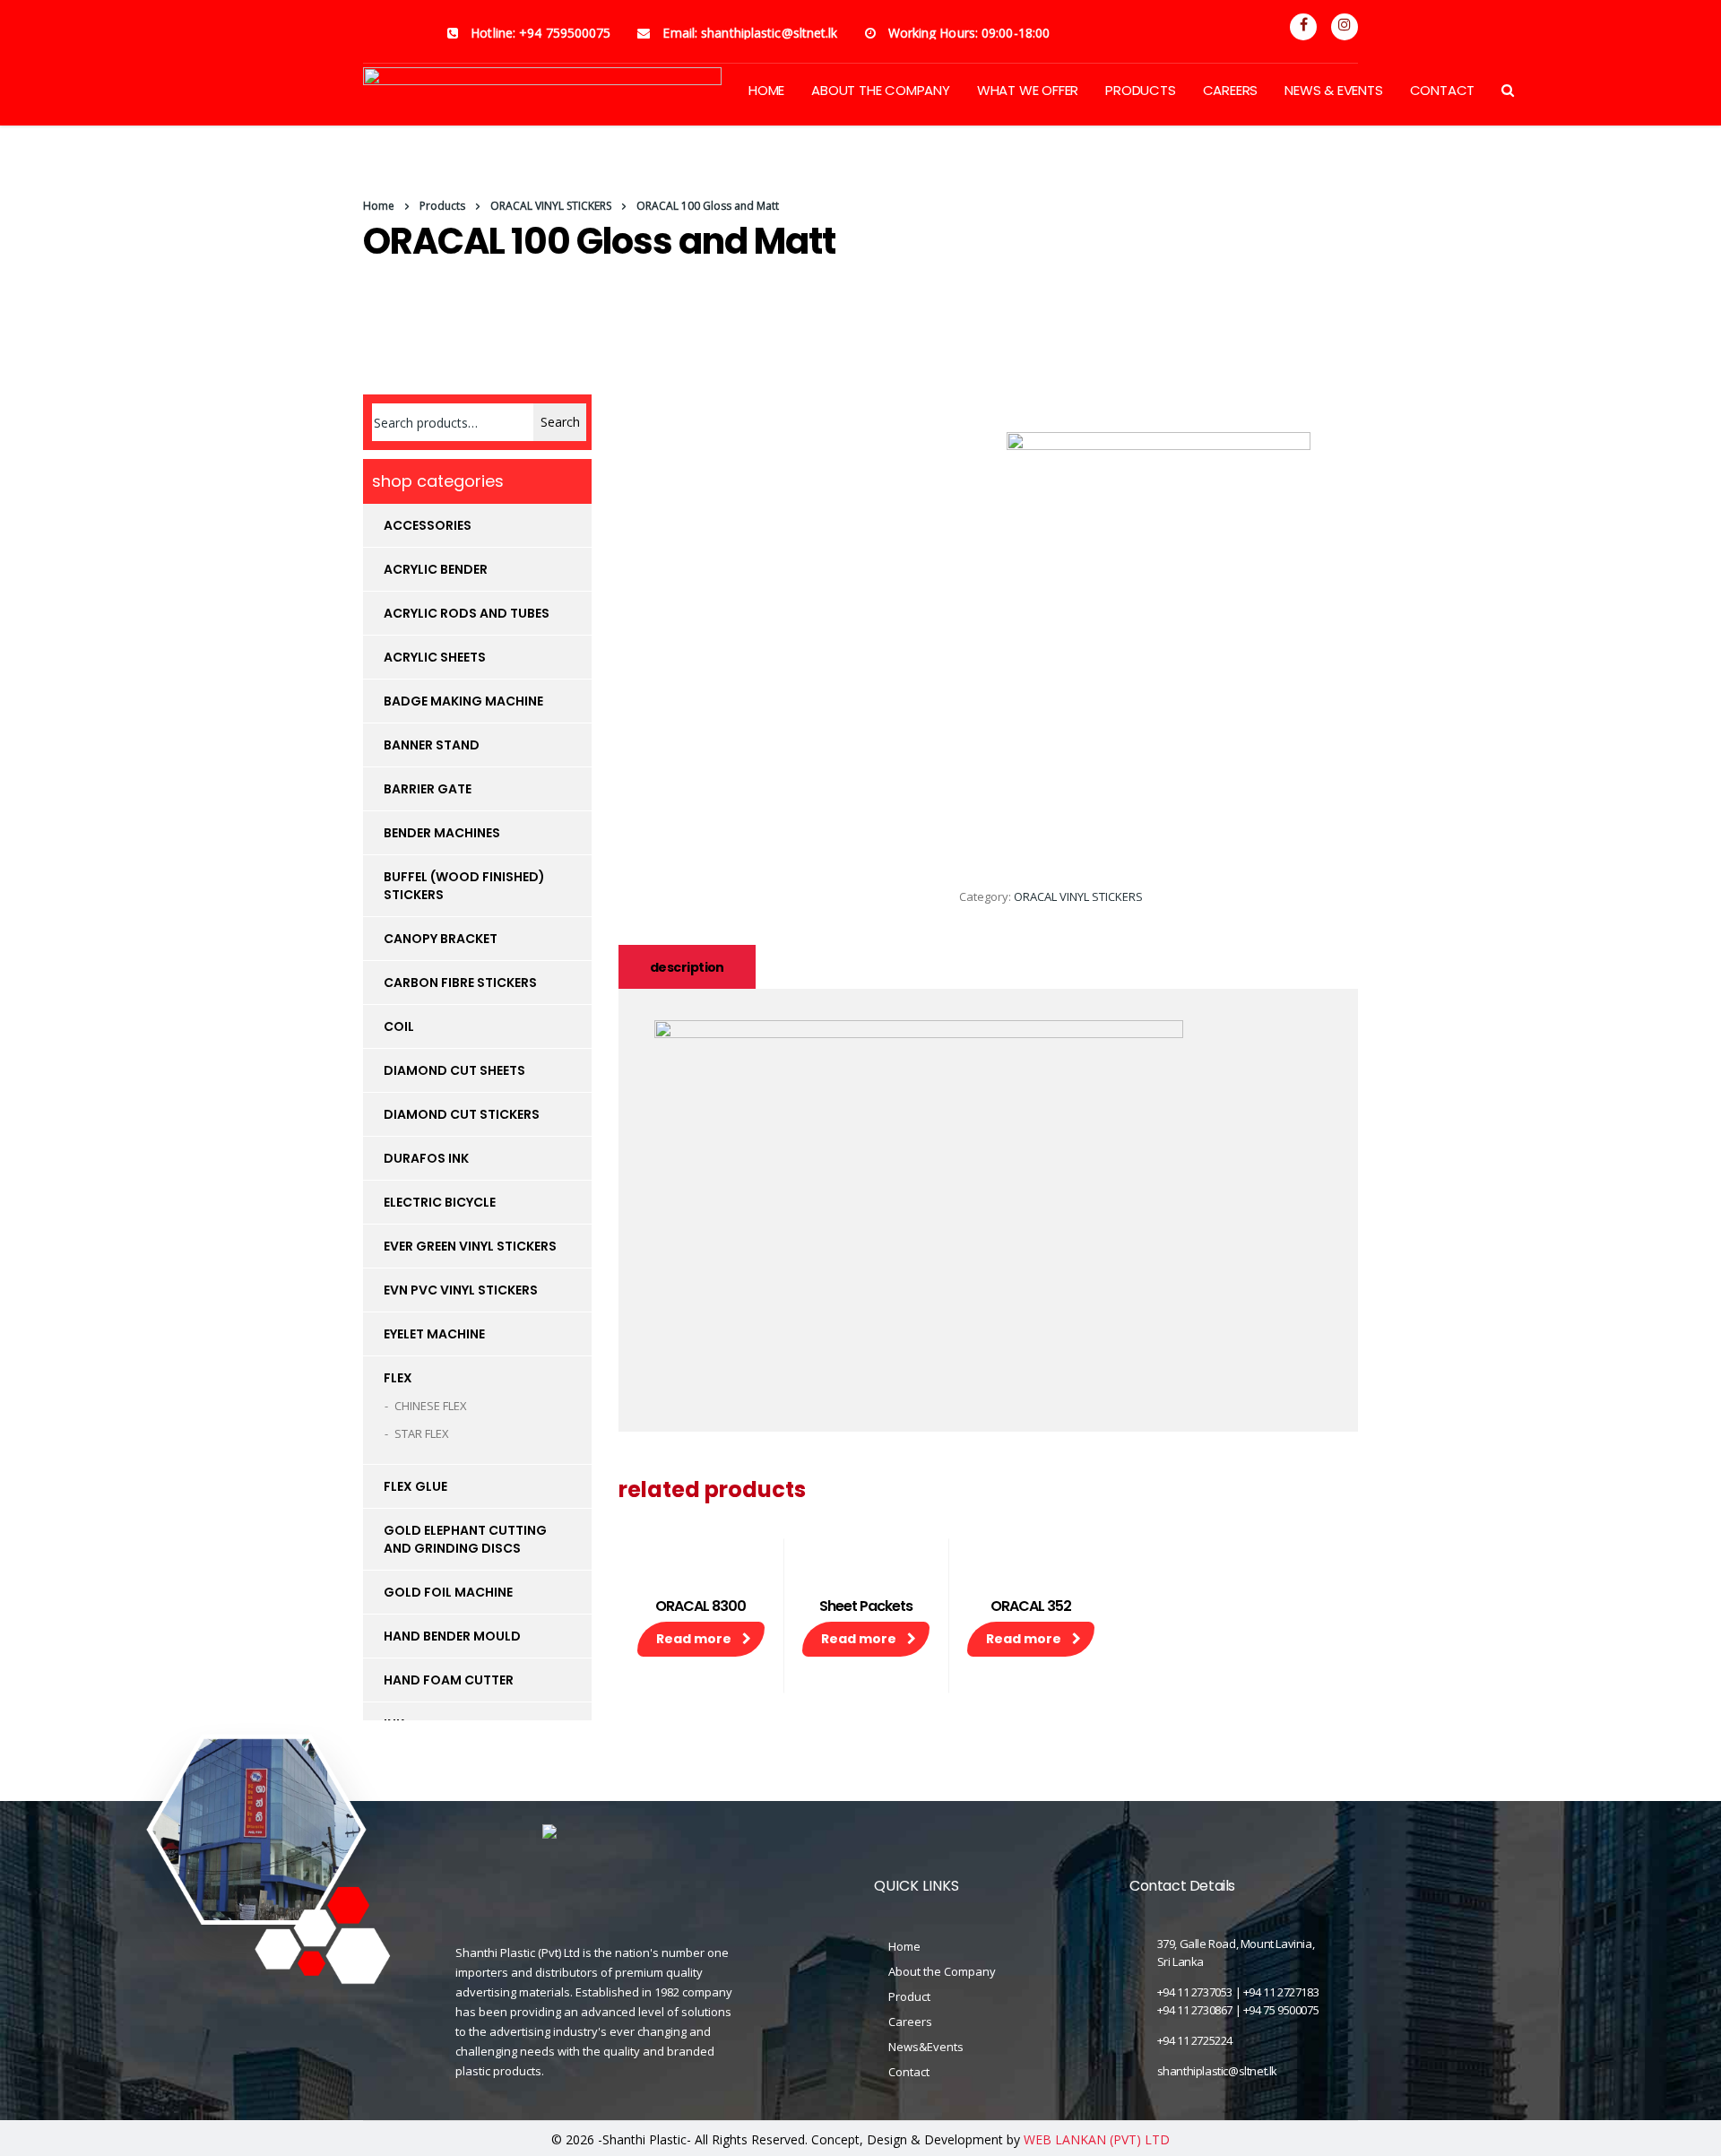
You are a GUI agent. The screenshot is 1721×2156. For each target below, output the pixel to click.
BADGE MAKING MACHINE (463, 701)
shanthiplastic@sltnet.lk (1217, 2071)
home (766, 90)
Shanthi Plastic (644, 2139)
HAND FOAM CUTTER (449, 1680)
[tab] (687, 967)
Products (1140, 90)
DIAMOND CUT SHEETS (454, 1070)
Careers (1231, 90)
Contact (1443, 90)
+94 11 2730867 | (1200, 2010)
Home (379, 206)
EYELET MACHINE (434, 1334)
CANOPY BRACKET (441, 939)
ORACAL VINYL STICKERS (1078, 896)
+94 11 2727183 (1281, 1992)
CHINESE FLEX (431, 1406)
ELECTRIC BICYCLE (440, 1202)
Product (909, 1996)
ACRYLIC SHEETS (435, 657)
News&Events (926, 2047)
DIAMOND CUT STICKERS (462, 1114)
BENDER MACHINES (442, 833)
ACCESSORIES (428, 525)
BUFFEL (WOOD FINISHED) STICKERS (464, 886)
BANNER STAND (432, 745)
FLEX (398, 1378)
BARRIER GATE (428, 789)
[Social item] (1303, 27)
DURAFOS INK (426, 1158)
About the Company (942, 1971)
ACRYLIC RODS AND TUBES (467, 613)
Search (560, 422)
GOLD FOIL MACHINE (448, 1592)
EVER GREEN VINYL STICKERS (470, 1246)
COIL (399, 1026)
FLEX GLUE (415, 1486)
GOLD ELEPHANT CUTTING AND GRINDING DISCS (465, 1539)
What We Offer (1028, 90)
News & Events (1333, 90)
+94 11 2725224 (1195, 2040)
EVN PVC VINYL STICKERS (461, 1290)
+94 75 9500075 (1281, 2010)
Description (687, 967)
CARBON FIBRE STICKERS (460, 983)
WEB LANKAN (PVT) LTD (1097, 2139)
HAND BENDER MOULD (452, 1636)
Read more (694, 1639)
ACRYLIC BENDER (436, 569)
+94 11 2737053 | (1200, 1992)
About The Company (881, 90)
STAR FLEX (422, 1433)
